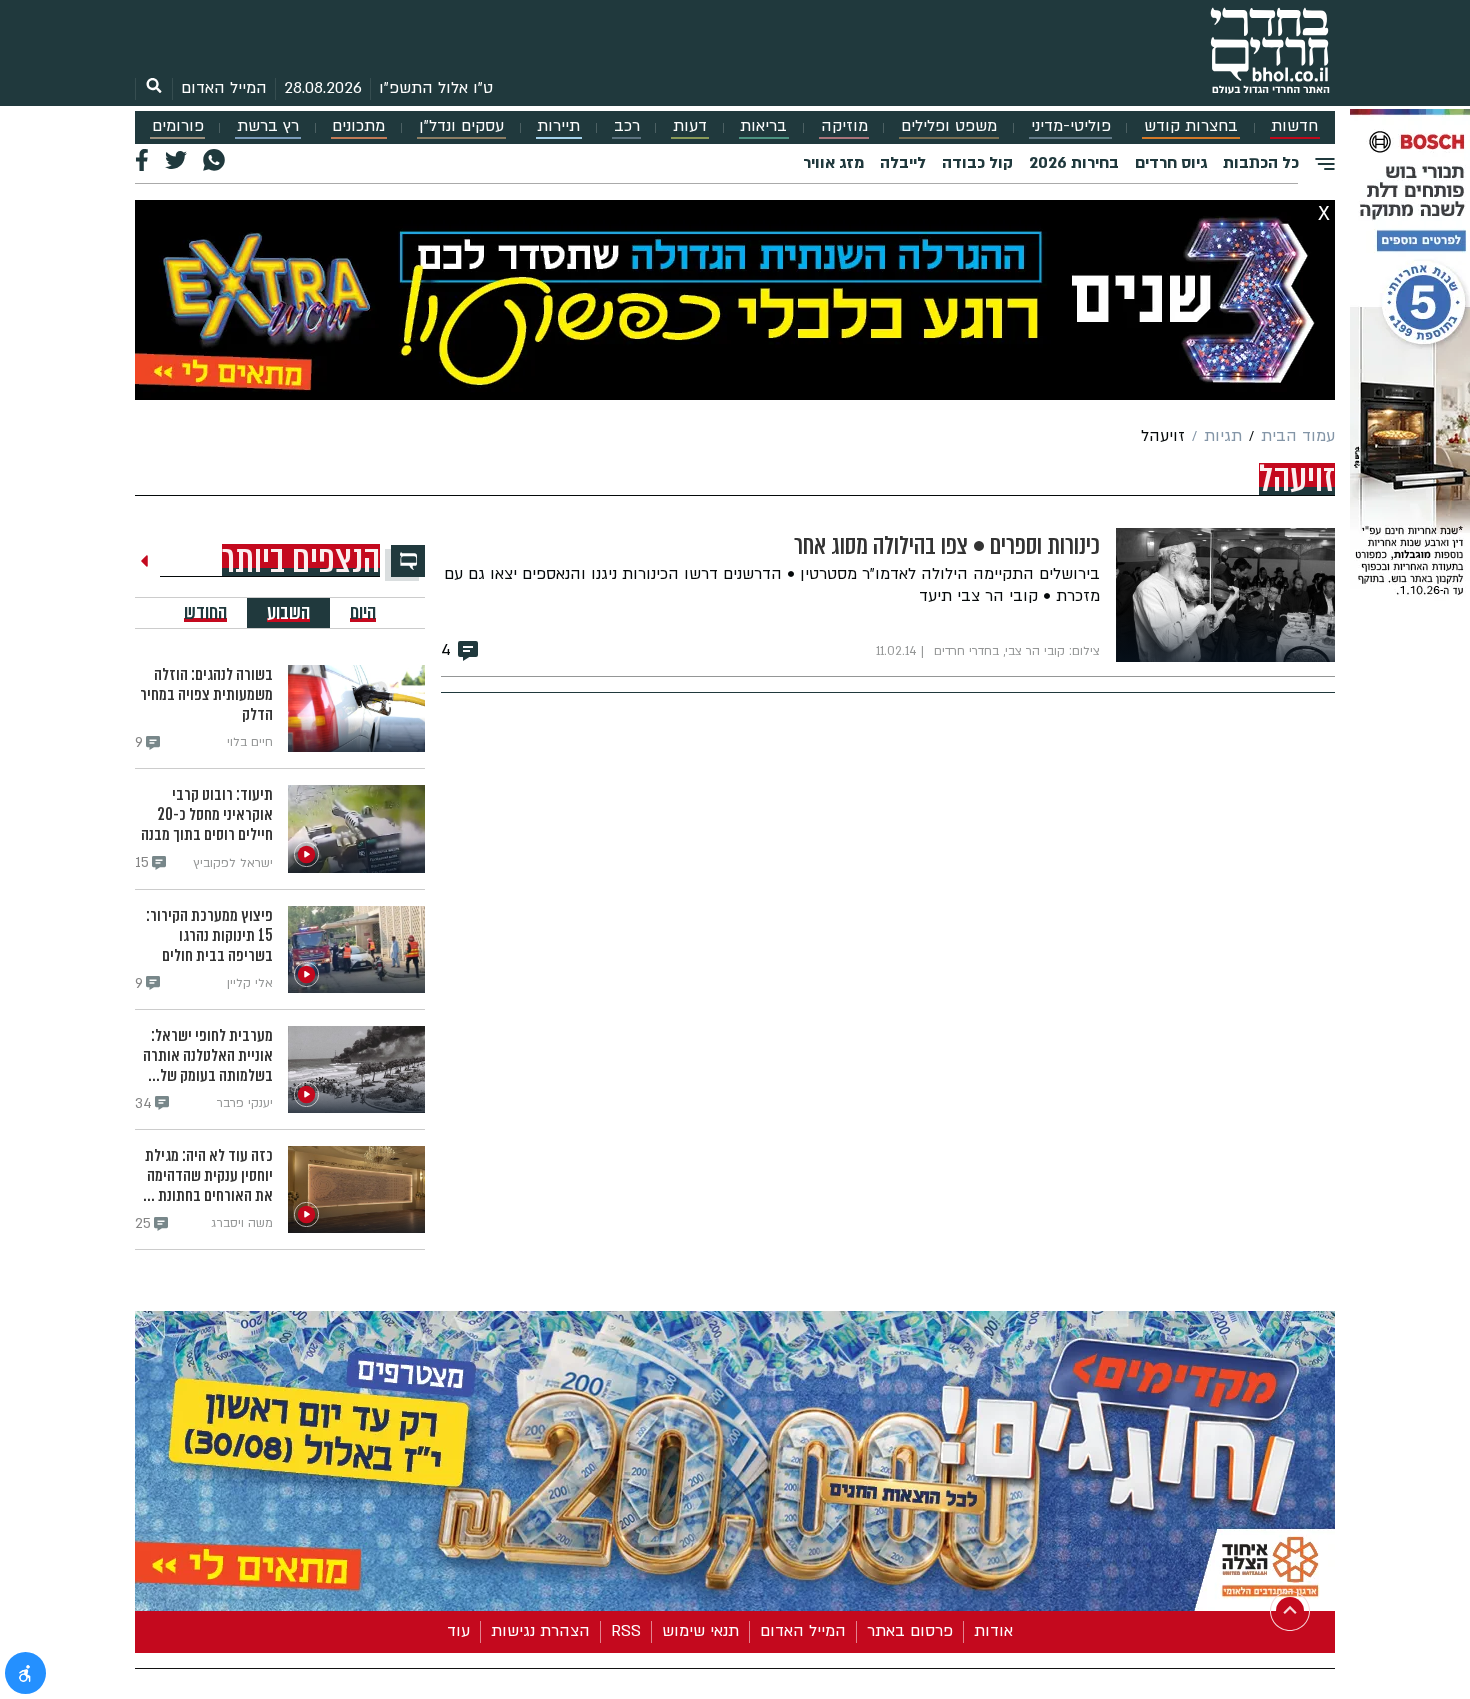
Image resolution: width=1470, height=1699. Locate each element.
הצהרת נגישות (540, 1631)
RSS (626, 1631)
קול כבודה (977, 163)
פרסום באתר (910, 1631)
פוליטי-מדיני (1071, 126)
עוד (458, 1631)
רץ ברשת (268, 126)
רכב (627, 126)
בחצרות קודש (1191, 126)
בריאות (763, 126)
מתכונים (358, 126)
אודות (993, 1631)
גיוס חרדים (1171, 163)
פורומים (178, 126)
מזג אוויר (833, 163)
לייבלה (903, 163)
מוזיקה (844, 126)
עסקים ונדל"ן (461, 126)
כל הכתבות (1261, 163)
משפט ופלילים (949, 126)
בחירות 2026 (1074, 163)
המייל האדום (224, 88)
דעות (690, 126)
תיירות (558, 126)
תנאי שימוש (700, 1631)
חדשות (1294, 126)
